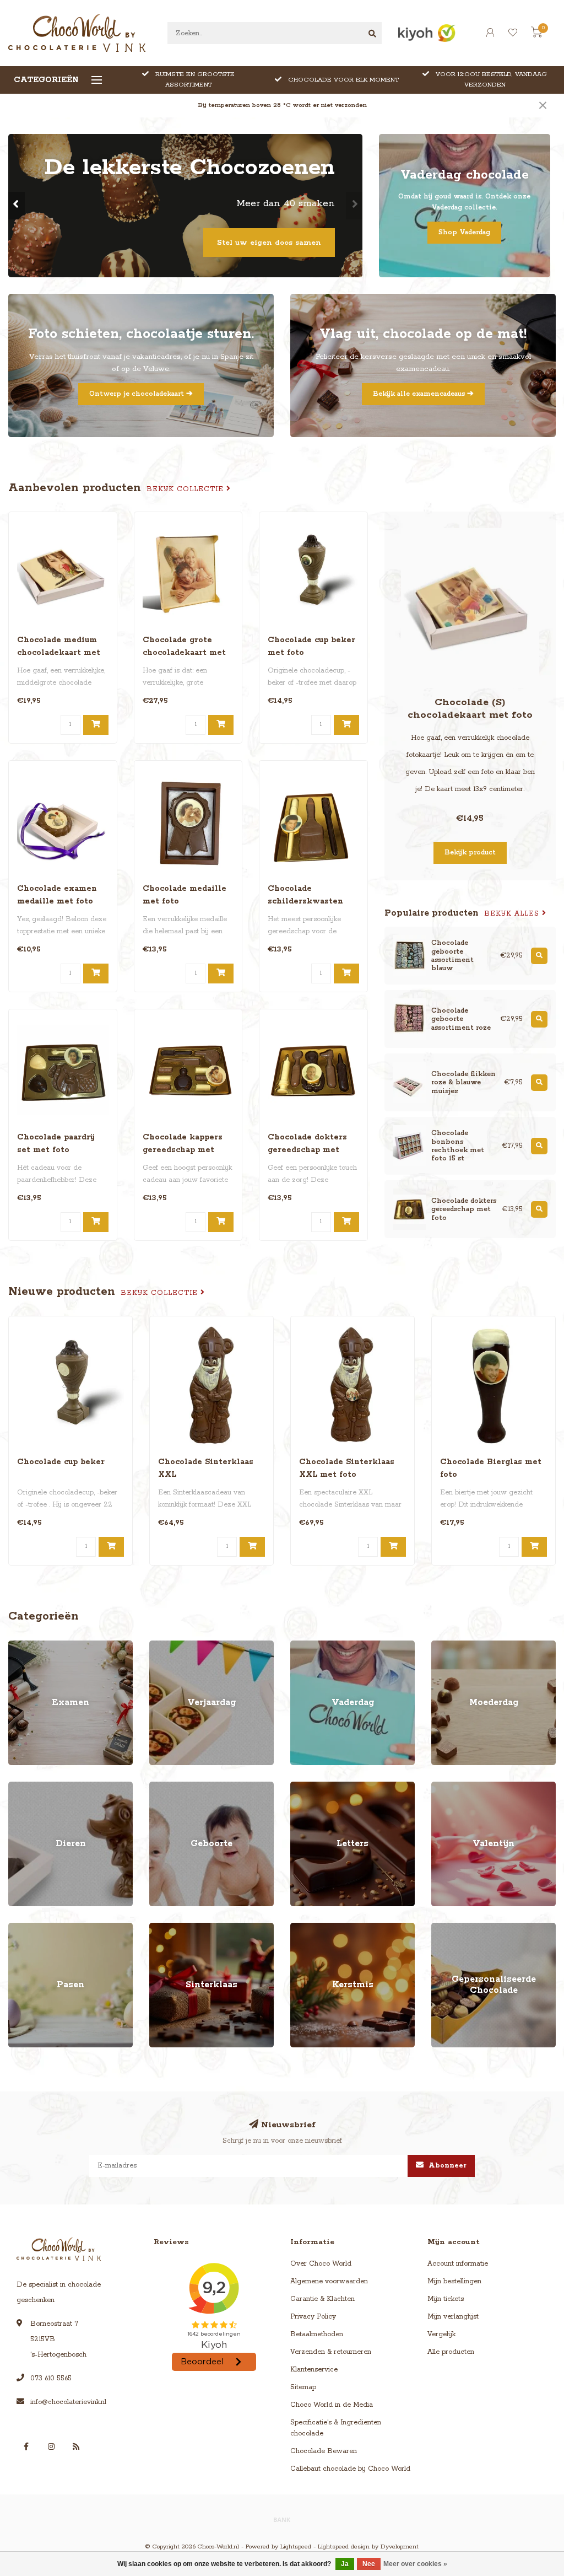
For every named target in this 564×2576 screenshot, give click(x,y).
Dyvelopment (400, 2547)
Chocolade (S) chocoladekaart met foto (470, 709)
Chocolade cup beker (61, 1462)
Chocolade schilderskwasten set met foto (305, 901)
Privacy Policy (313, 2317)
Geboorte (164, 1787)
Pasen (18, 1928)
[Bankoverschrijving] (282, 2519)
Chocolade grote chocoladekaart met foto (184, 653)
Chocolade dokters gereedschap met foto (307, 1150)
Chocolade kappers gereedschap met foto (183, 1150)
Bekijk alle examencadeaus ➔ (423, 394)
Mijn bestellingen (454, 2281)
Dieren (19, 1787)
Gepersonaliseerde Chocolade (480, 1928)
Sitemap (303, 2387)
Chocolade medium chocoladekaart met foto (59, 653)
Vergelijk (441, 2334)
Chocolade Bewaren (324, 2451)
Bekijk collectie (186, 489)
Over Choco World (321, 2264)
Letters (301, 1787)
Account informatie (458, 2264)
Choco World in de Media (332, 2405)
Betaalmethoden (317, 2334)
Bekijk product (470, 853)
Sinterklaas (167, 1928)
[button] (17, 206)
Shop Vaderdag (464, 232)
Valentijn (445, 1787)
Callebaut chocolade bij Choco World (350, 2469)
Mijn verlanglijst (453, 2317)
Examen (21, 1646)
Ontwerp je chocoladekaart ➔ (141, 394)
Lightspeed (296, 2547)
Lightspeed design (344, 2547)
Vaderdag (306, 1646)
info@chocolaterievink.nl (68, 2402)
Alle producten (451, 2352)
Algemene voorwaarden (329, 2281)
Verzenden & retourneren (331, 2352)
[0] (536, 35)
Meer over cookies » (415, 2564)
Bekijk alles (513, 914)
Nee (369, 2564)
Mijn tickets (446, 2299)
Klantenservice (314, 2370)
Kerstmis (304, 1928)
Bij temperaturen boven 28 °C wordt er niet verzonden (282, 105)
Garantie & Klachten (322, 2299)
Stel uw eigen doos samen (269, 243)
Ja (345, 2564)
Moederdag (450, 1646)
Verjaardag (167, 1646)
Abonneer (446, 2166)
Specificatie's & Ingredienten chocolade (336, 2428)
